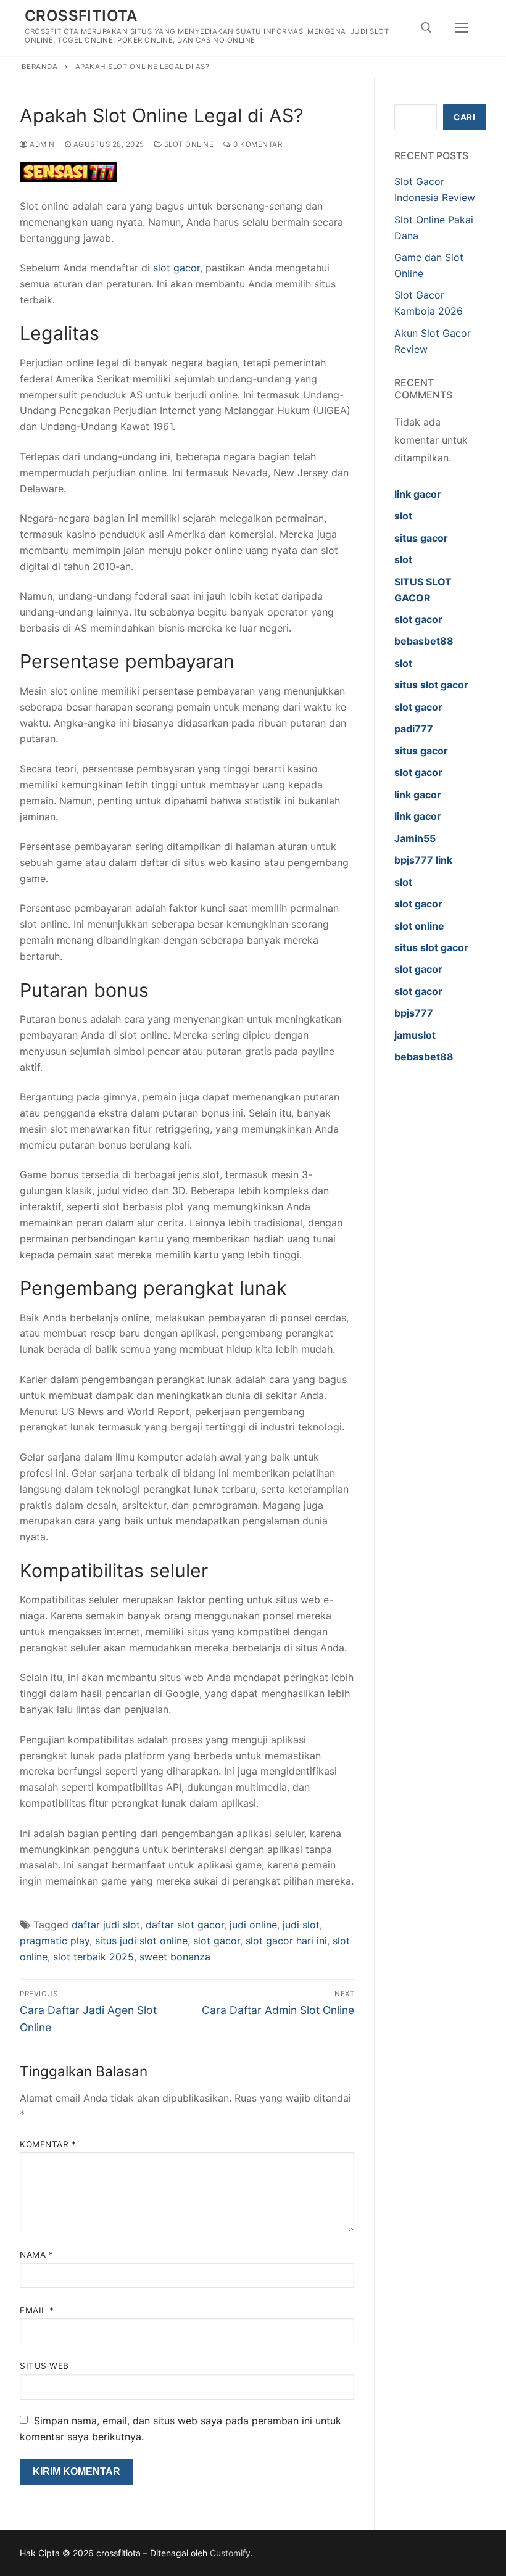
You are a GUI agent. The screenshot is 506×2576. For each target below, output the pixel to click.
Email (37, 2310)
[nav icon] (462, 28)
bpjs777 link (423, 860)
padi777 (414, 729)
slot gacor (176, 268)
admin (41, 144)
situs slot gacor (431, 685)
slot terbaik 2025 (93, 1957)
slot (403, 516)
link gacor (418, 494)
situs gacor (421, 538)
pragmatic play (55, 1941)
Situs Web (44, 2366)
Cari (464, 117)
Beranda (40, 67)
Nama (36, 2255)
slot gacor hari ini (286, 1941)
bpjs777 (414, 1013)
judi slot (301, 1925)
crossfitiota (81, 16)
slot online (419, 926)
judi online (253, 1925)
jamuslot (415, 1035)
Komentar (48, 2144)
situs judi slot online (141, 1941)
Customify (230, 2553)
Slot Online (188, 144)
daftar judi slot (106, 1925)
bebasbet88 (424, 641)
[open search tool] (426, 28)
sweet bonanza (175, 1957)
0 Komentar (257, 144)
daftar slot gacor (185, 1925)
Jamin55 (415, 838)
